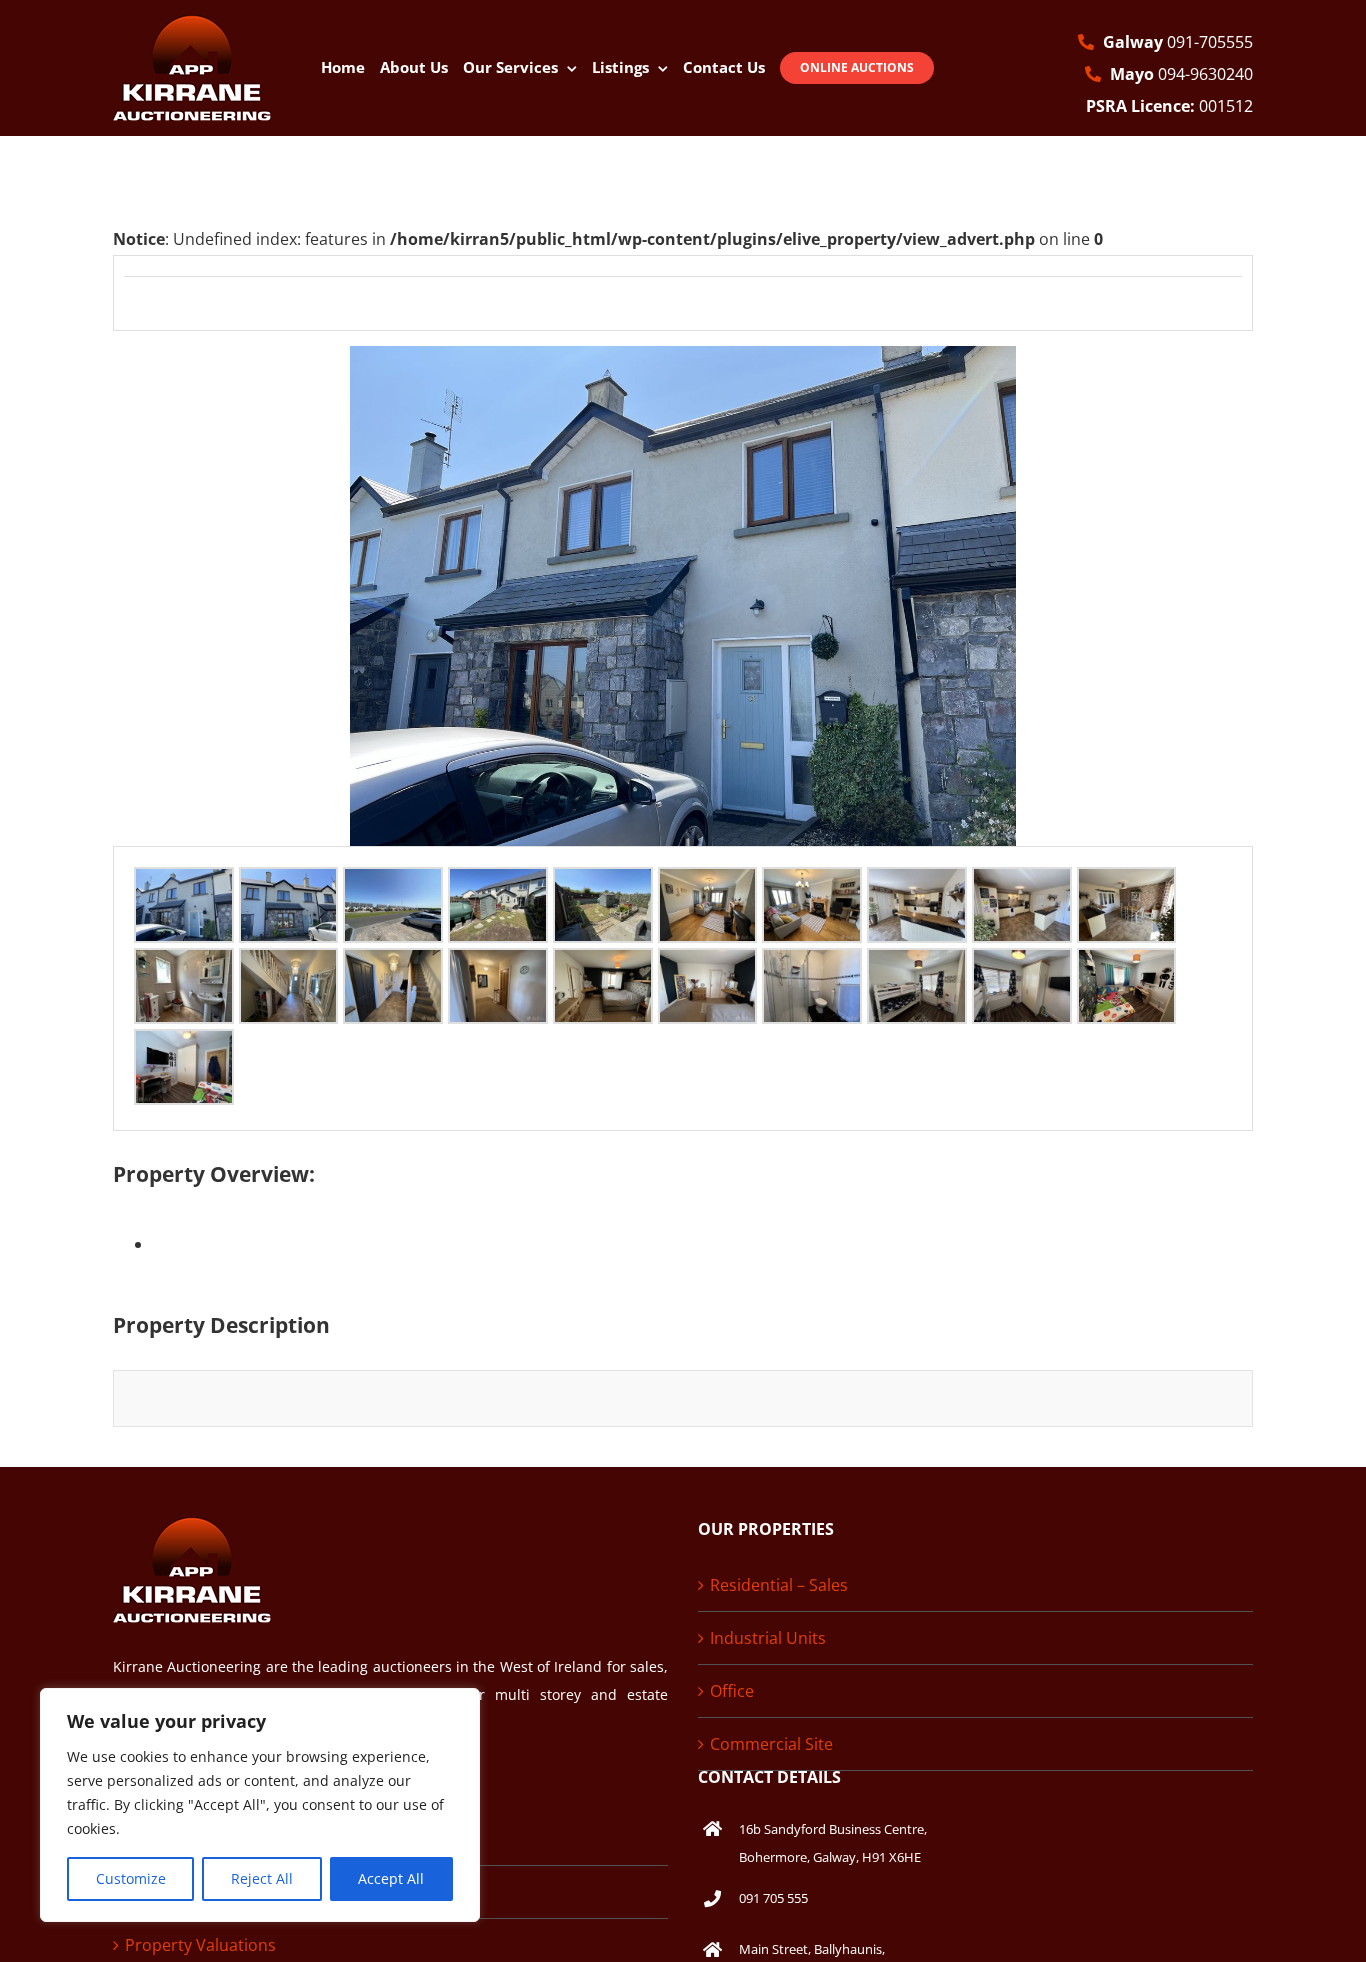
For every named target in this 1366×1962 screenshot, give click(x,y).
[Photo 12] (289, 966)
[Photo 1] (184, 885)
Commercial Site (771, 1744)
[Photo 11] (184, 966)
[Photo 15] (603, 966)
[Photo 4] (498, 885)
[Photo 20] (1127, 966)
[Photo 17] (812, 966)
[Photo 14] (498, 966)
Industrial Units (768, 1638)
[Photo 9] (1022, 885)
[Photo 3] (393, 885)
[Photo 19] (1022, 966)
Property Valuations (200, 1945)
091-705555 (1178, 42)
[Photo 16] (708, 966)
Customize (131, 1878)
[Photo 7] (812, 885)
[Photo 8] (917, 885)
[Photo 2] (289, 885)
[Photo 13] (393, 966)
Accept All (391, 1878)
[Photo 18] (917, 966)
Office (732, 1691)
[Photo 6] (708, 885)
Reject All (262, 1878)
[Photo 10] (1127, 885)
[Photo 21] (184, 1047)
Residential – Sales (779, 1585)
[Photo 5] (603, 885)
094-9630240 (1181, 74)
